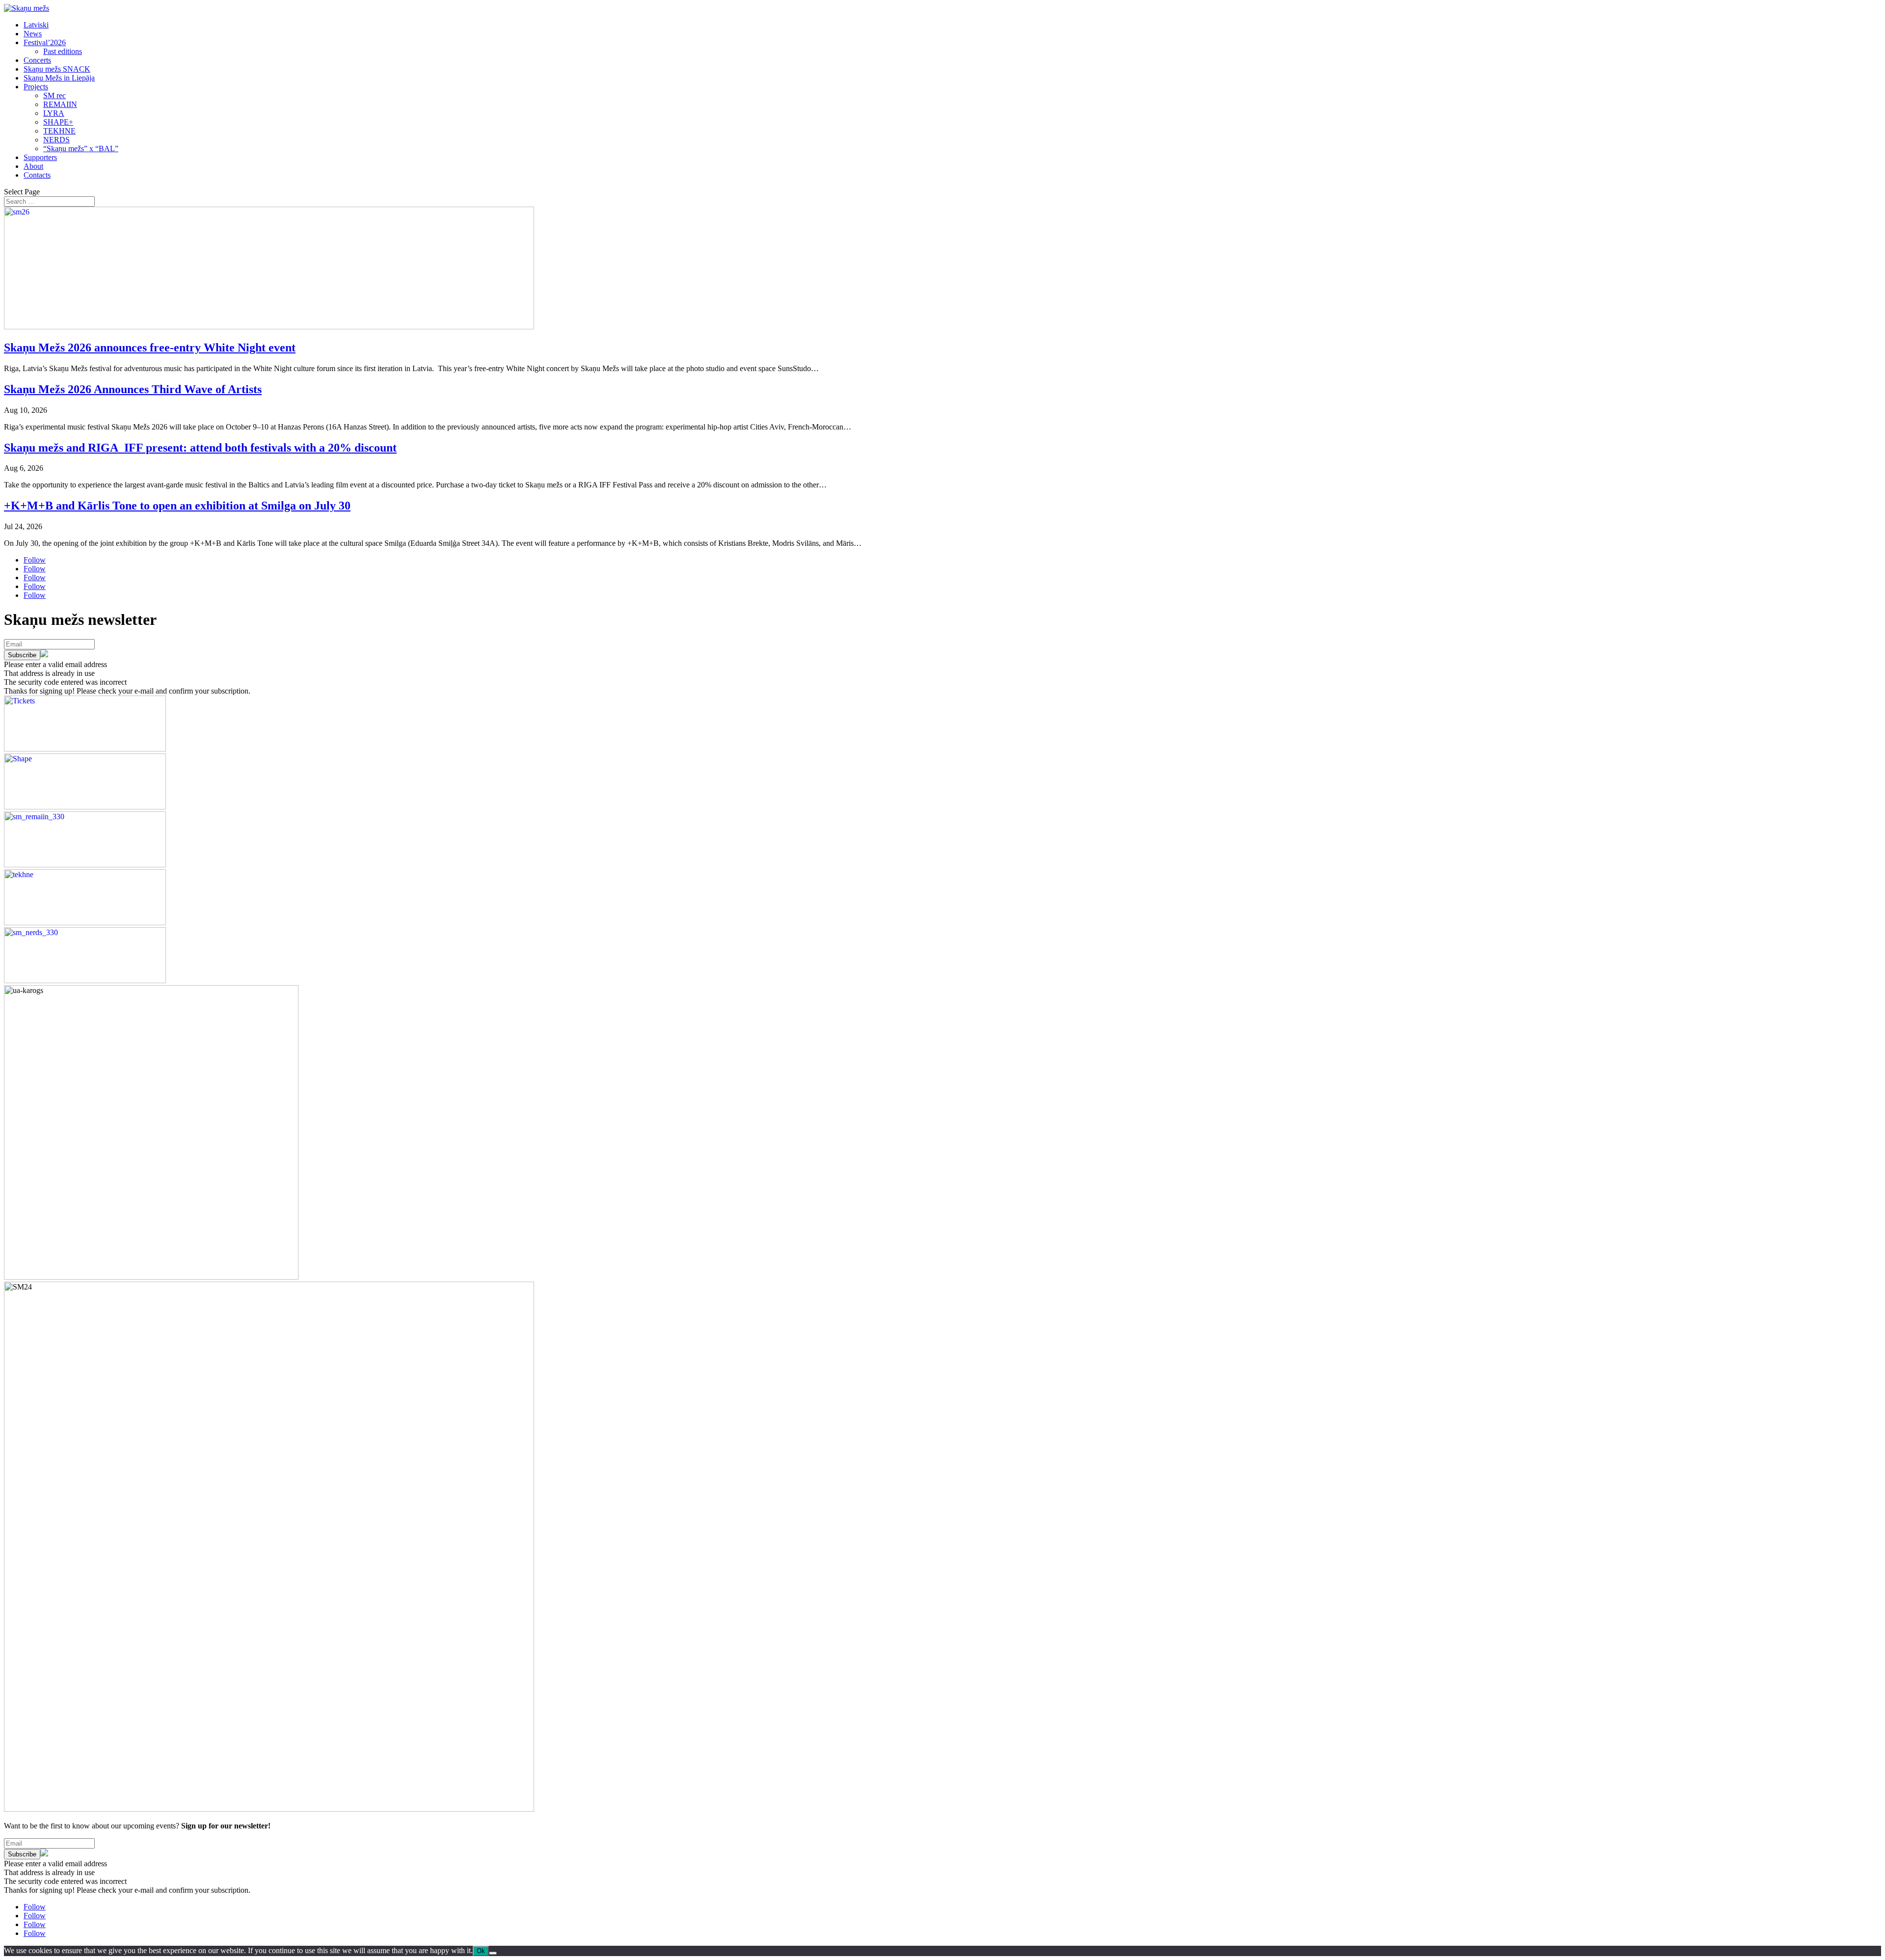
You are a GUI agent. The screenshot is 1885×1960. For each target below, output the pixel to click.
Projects (36, 87)
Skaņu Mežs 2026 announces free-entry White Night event (150, 348)
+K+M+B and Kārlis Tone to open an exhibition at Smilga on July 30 (177, 506)
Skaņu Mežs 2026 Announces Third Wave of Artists (133, 389)
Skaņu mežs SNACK (57, 69)
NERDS (56, 140)
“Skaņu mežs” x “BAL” (81, 148)
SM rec (54, 95)
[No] (493, 1953)
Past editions (63, 51)
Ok (481, 1951)
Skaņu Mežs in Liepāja (59, 78)
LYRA (54, 113)
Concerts (37, 60)
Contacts (37, 175)
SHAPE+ (58, 122)
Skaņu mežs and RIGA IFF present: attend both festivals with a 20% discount (200, 448)
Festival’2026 (45, 42)
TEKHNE (59, 131)
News (33, 34)
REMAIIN (60, 104)
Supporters (40, 157)
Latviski (36, 25)
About (33, 166)
